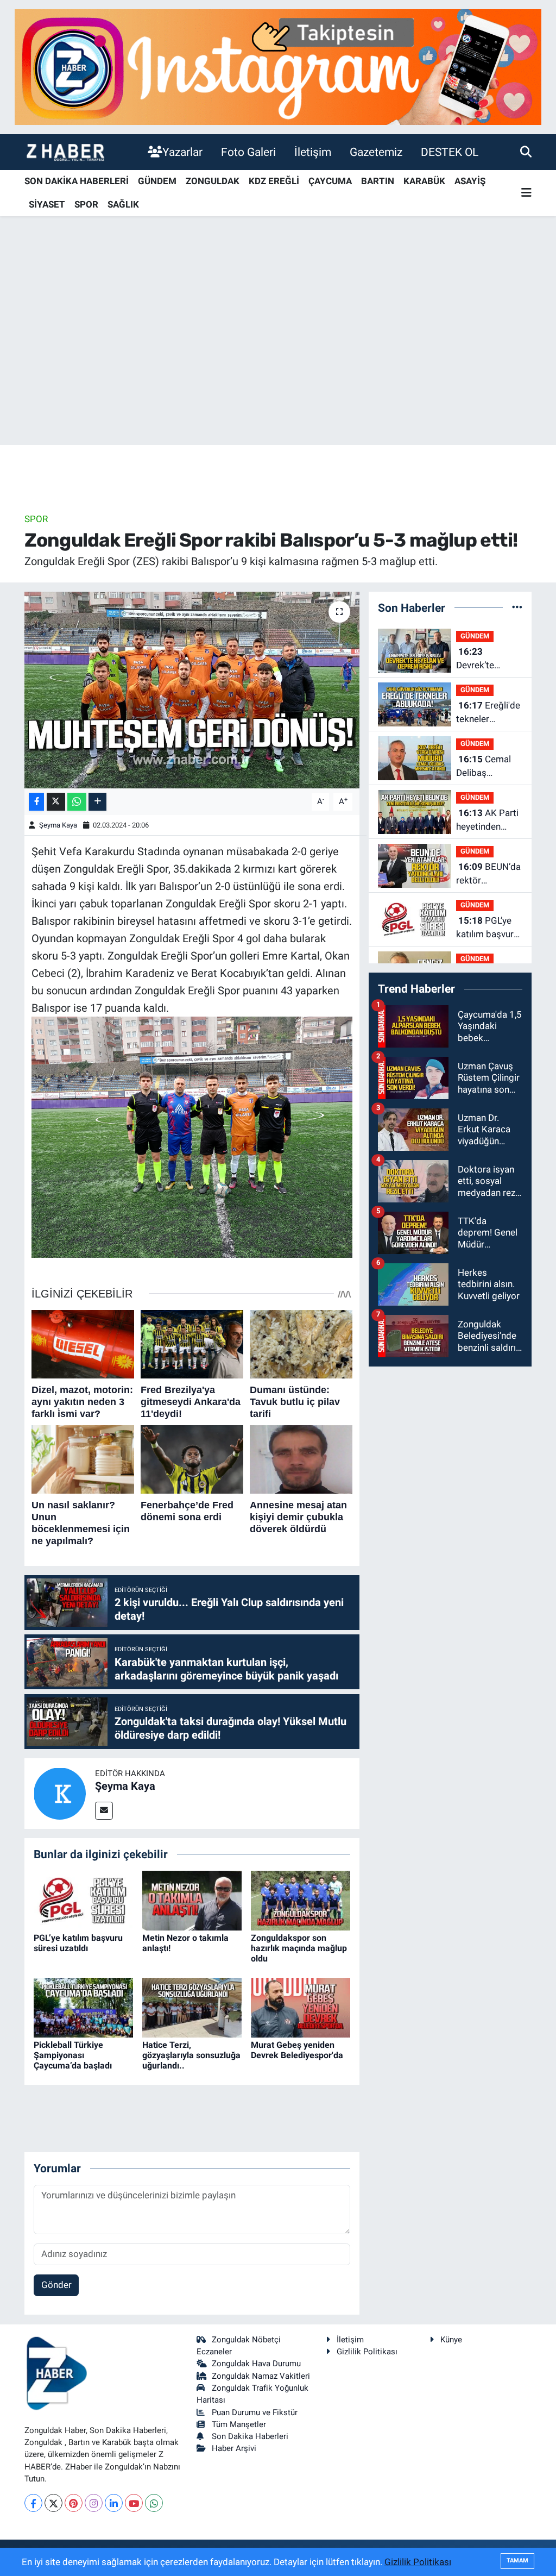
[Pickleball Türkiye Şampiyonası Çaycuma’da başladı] (83, 2007)
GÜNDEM (157, 181)
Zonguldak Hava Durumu (256, 2364)
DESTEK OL (450, 152)
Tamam (517, 2561)
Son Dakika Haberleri (250, 2436)
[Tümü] (517, 607)
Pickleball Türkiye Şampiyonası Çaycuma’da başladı (73, 2055)
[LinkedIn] (114, 2503)
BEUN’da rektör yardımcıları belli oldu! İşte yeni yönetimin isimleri (488, 875)
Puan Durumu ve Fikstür (255, 2412)
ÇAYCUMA (330, 181)
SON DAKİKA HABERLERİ (77, 181)
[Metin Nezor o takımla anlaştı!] (192, 1900)
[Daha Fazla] (97, 802)
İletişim (313, 152)
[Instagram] (94, 2503)
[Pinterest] (74, 2503)
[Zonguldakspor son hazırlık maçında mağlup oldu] (301, 1900)
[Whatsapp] (154, 2503)
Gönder (56, 2285)
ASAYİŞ (470, 181)
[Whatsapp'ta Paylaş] (77, 802)
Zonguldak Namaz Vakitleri (261, 2376)
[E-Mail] (104, 1811)
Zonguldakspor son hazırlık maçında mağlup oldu (299, 1948)
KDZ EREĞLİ (274, 181)
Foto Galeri (248, 152)
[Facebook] (33, 2503)
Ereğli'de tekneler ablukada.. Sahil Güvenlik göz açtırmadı (488, 713)
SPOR (86, 204)
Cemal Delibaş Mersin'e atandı (487, 767)
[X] (53, 2503)
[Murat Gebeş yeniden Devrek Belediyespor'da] (301, 2007)
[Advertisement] (278, 360)
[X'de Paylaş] (56, 802)
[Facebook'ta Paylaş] (36, 802)
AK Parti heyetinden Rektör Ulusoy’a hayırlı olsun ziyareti (488, 821)
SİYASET (47, 204)
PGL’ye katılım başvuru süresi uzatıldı (78, 1943)
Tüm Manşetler (239, 2424)
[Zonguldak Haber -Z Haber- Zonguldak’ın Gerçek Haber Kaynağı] (65, 152)
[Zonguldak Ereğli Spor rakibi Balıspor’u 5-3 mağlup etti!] (192, 690)
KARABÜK (424, 181)
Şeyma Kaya (58, 825)
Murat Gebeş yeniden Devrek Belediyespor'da (297, 2050)
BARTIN (378, 181)
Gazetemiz (376, 152)
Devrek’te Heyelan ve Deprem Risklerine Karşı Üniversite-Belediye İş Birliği (488, 659)
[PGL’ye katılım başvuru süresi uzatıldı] (83, 1900)
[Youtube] (134, 2503)
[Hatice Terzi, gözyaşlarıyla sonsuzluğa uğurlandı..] (192, 2007)
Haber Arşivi (234, 2448)
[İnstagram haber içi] (278, 66)
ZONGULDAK (213, 181)
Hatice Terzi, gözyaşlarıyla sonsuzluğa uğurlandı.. (191, 2055)
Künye (451, 2340)
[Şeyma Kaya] (60, 1792)
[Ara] (526, 152)
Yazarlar (182, 152)
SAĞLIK (123, 204)
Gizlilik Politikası (367, 2352)
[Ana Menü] (526, 193)
